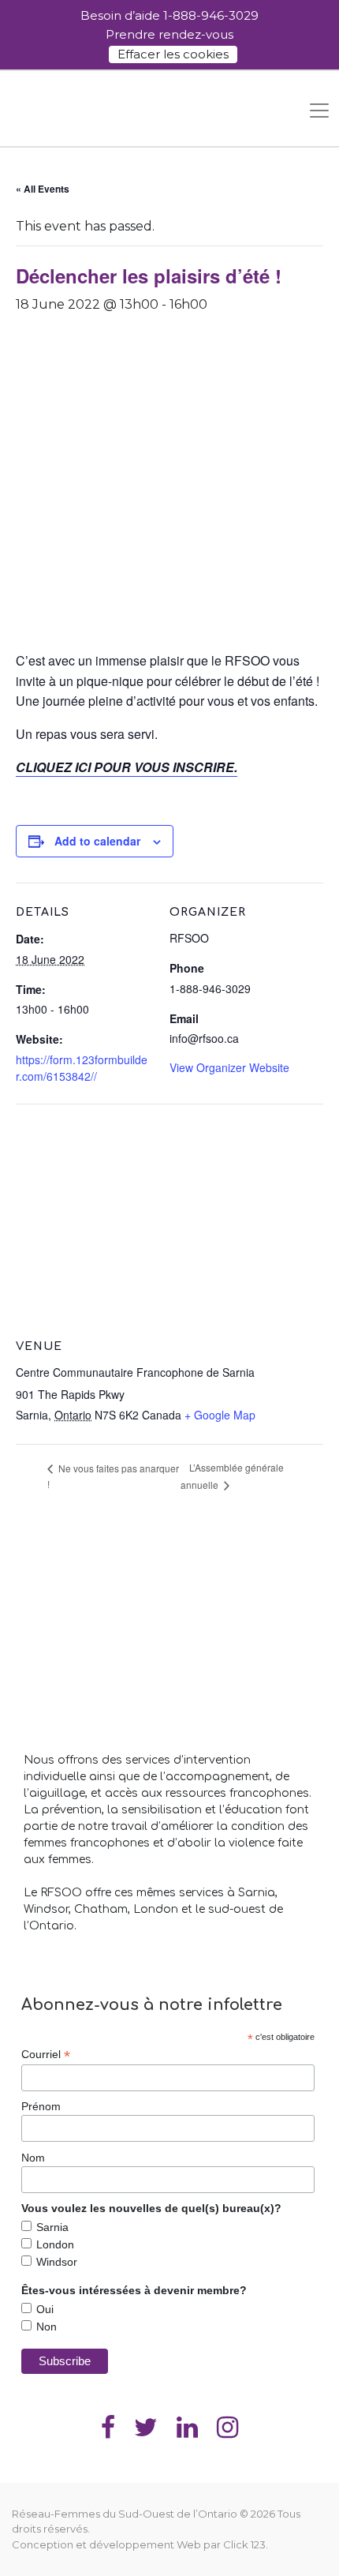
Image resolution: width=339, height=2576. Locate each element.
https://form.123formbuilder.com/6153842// (82, 1068)
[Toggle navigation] (319, 111)
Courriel (46, 2055)
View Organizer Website (229, 1067)
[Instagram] (227, 2426)
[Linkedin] (187, 2426)
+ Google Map (220, 1415)
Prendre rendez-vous (169, 34)
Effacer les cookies (173, 54)
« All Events (43, 189)
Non (47, 2327)
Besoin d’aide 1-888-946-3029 (169, 15)
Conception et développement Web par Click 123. (140, 2544)
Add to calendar (97, 841)
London (55, 2244)
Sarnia (52, 2227)
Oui (45, 2309)
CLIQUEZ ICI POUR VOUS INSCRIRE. (127, 767)
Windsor (57, 2262)
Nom (33, 2158)
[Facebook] (108, 2426)
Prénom (41, 2106)
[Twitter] (146, 2426)
